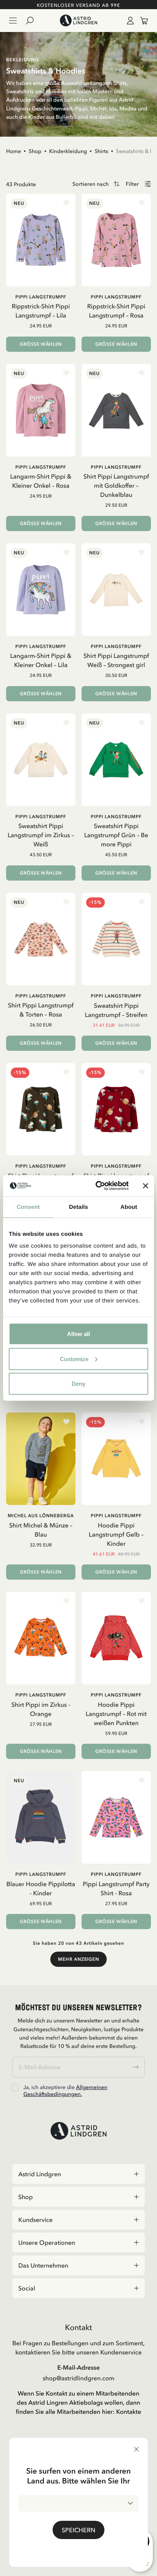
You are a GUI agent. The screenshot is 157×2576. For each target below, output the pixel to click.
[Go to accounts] (129, 21)
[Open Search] (33, 21)
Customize (74, 1359)
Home (14, 151)
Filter (132, 184)
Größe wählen (41, 344)
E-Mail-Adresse (78, 2367)
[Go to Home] (78, 21)
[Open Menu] (13, 21)
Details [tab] (78, 1207)
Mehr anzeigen (78, 1959)
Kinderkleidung (68, 151)
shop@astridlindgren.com (78, 2378)
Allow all (78, 1334)
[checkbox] (15, 2088)
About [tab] (129, 1207)
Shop (35, 151)
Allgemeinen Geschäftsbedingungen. (65, 2091)
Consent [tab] (28, 1207)
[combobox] (78, 2503)
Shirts (101, 151)
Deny (78, 1384)
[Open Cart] (141, 21)
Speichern (78, 2530)
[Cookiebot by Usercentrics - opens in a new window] (97, 1186)
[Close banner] (146, 1186)
